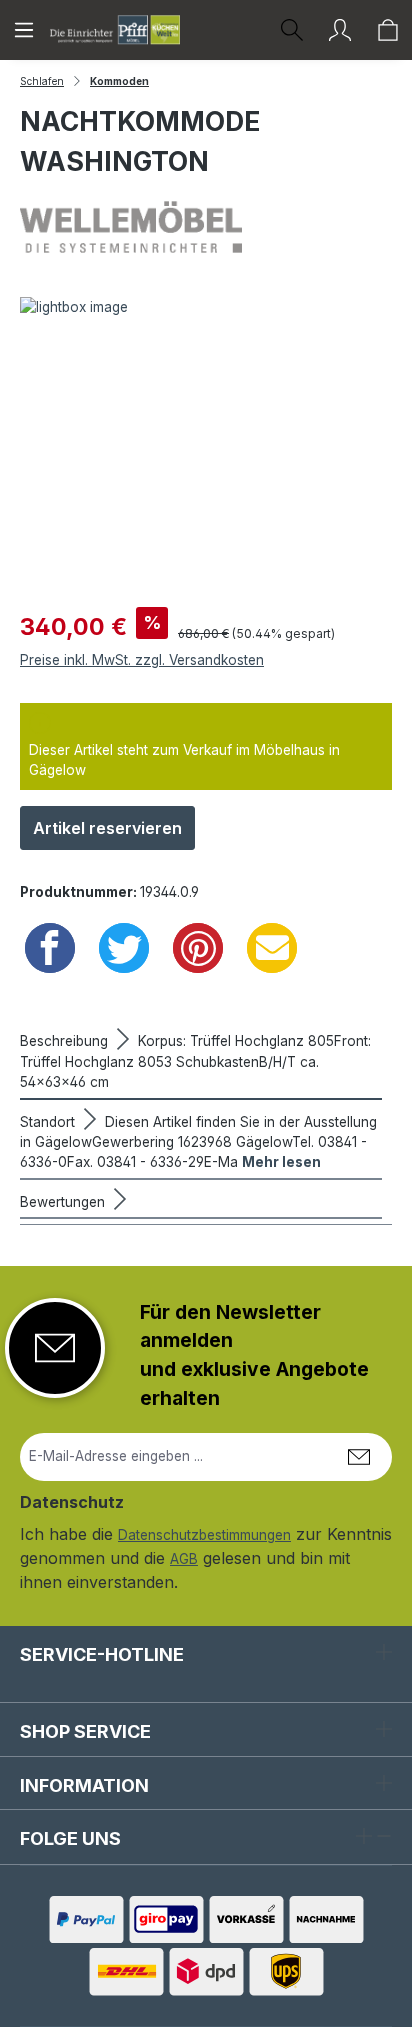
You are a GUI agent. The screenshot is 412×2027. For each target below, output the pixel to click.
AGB (184, 1559)
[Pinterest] (198, 948)
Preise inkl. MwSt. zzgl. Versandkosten (142, 660)
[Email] (272, 948)
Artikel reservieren (107, 828)
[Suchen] (292, 30)
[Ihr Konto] (340, 30)
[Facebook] (50, 948)
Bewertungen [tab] (64, 1202)
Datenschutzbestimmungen (204, 1535)
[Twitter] (124, 948)
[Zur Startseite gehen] (115, 29)
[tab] (201, 1059)
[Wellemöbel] (206, 227)
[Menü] (24, 30)
